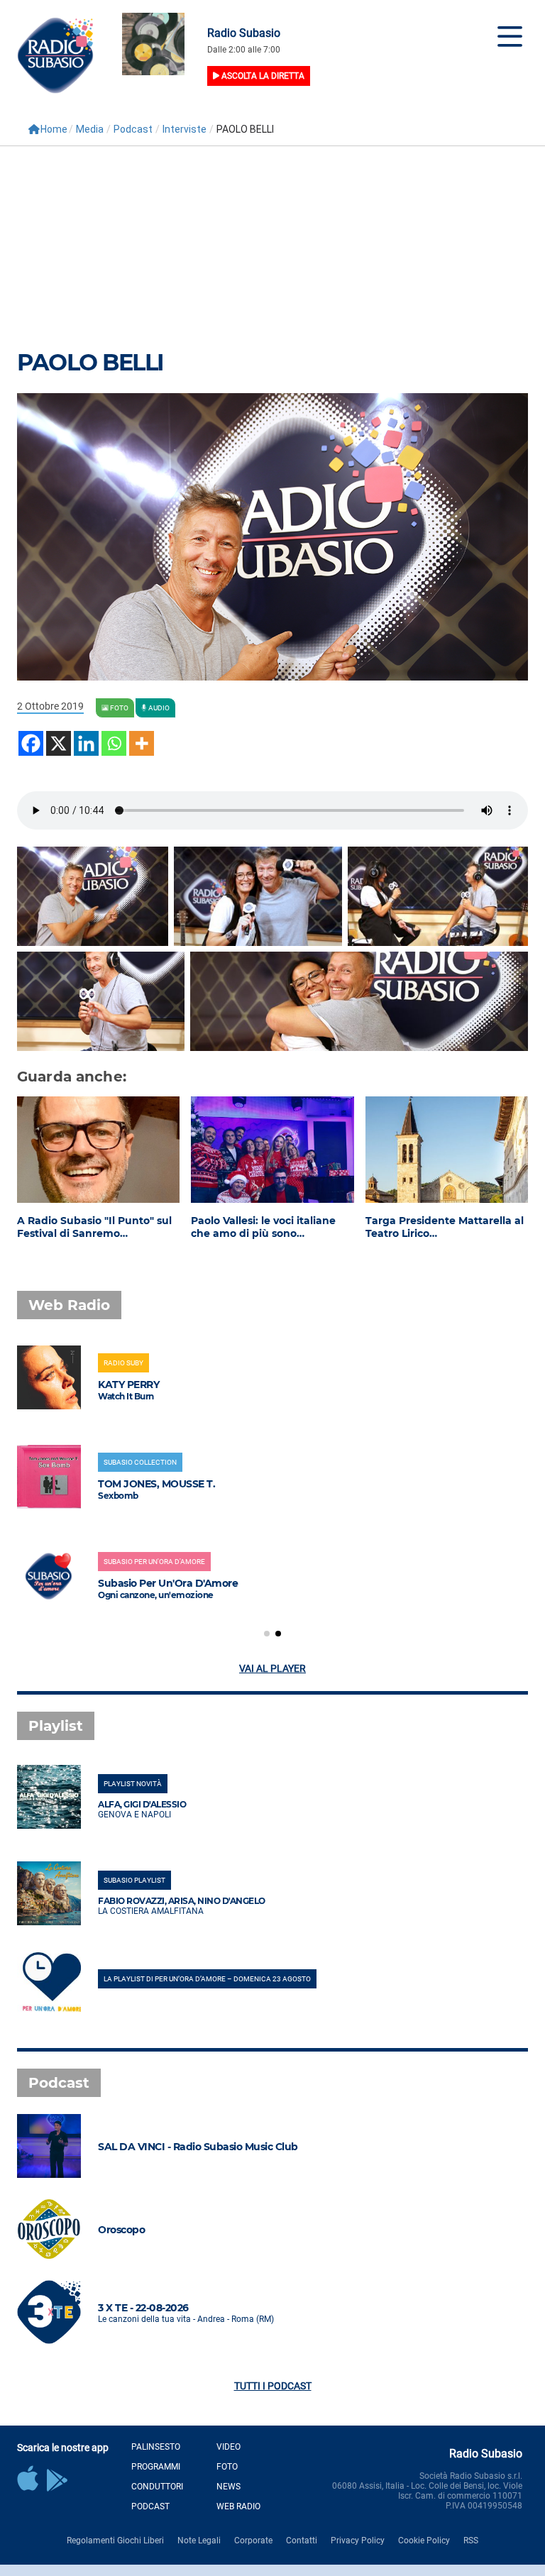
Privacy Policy (358, 2541)
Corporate (253, 2541)
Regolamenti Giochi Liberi (115, 2541)
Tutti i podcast (273, 2386)
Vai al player (272, 1668)
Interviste (185, 129)
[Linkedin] (86, 743)
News (229, 2487)
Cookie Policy (424, 2541)
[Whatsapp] (114, 743)
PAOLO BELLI (90, 362)
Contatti (302, 2541)
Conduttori (157, 2487)
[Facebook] (31, 743)
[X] (59, 743)
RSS (471, 2541)
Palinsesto (156, 2447)
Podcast (133, 129)
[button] (267, 1634)
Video (229, 2447)
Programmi (156, 2467)
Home (54, 129)
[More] (142, 743)
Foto (227, 2467)
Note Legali (199, 2541)
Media (90, 129)
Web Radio (238, 2506)
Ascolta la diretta (262, 76)
